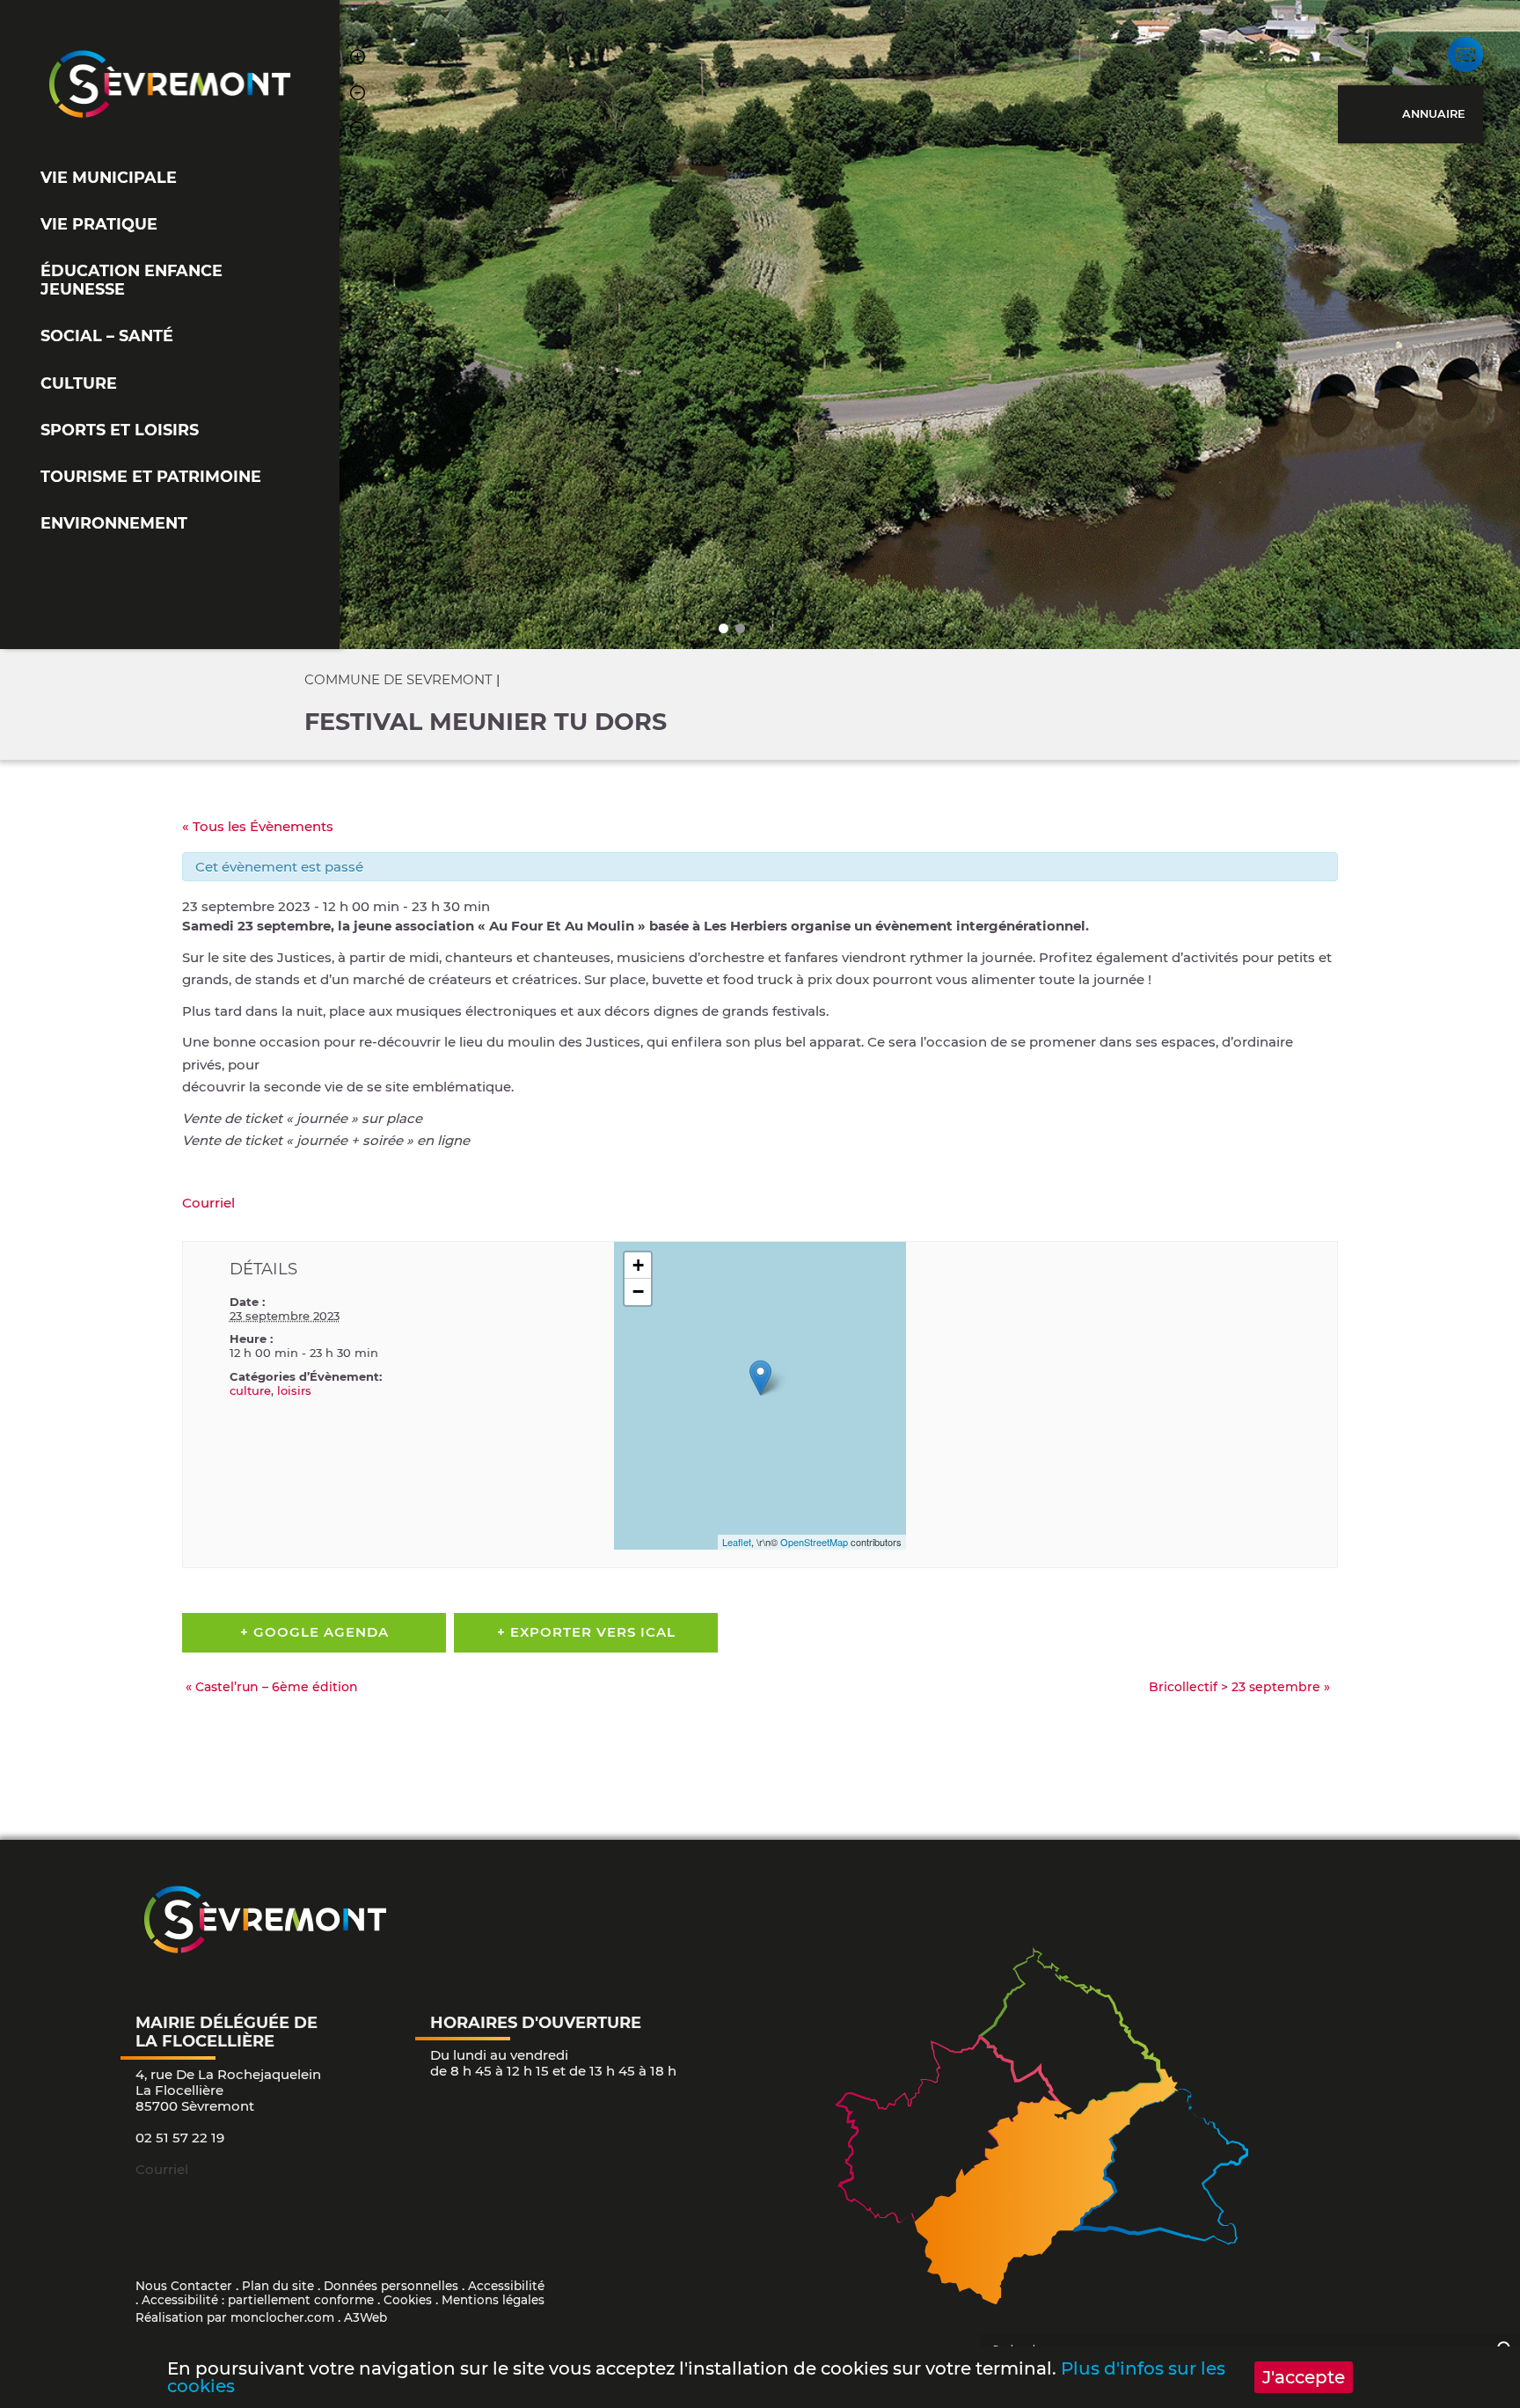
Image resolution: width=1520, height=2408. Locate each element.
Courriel (208, 1203)
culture (250, 1390)
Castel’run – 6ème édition (272, 1687)
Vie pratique (99, 224)
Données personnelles (391, 2286)
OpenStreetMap (814, 1542)
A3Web (365, 2317)
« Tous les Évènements (258, 826)
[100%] (358, 131)
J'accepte (1304, 2377)
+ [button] (638, 1265)
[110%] (358, 59)
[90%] (358, 95)
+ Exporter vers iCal (586, 1632)
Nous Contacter (184, 2286)
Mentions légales (493, 2300)
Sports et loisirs (120, 430)
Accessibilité (506, 2286)
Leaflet (737, 1542)
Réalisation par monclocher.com (235, 2317)
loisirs (294, 1390)
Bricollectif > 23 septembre (1239, 1687)
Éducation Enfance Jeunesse (132, 280)
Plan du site (278, 2286)
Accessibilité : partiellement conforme (258, 2300)
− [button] (638, 1292)
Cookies (408, 2300)
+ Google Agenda (314, 1632)
